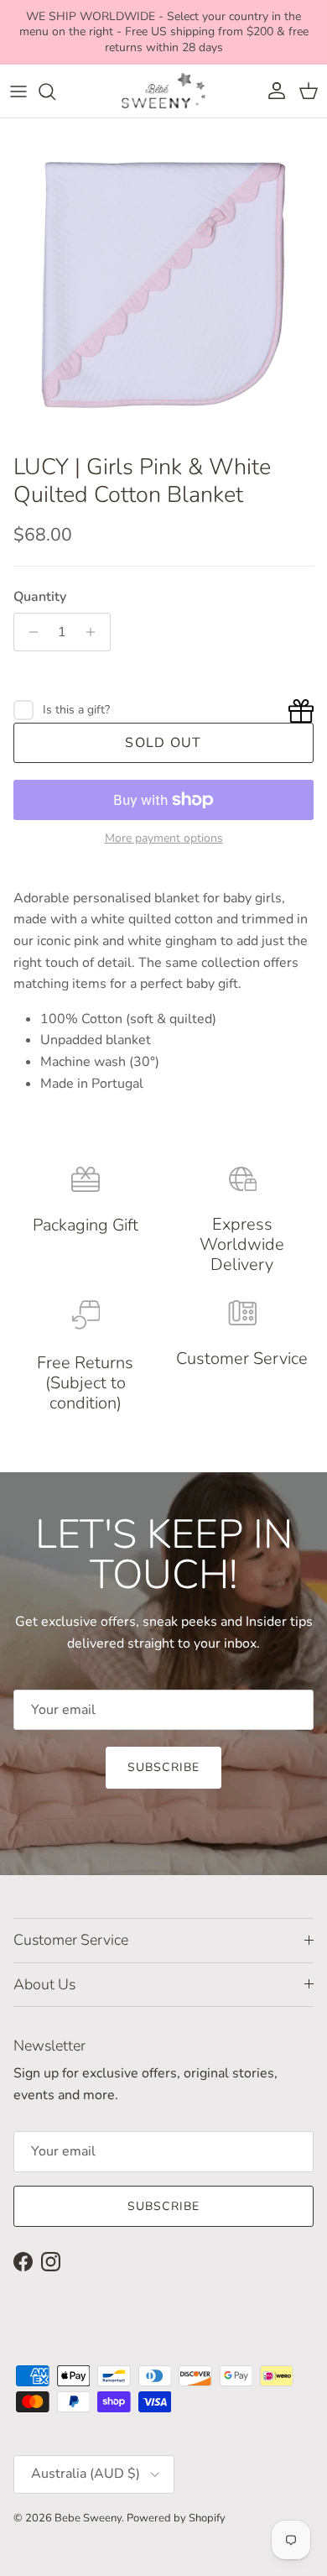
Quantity (40, 597)
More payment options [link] (164, 839)
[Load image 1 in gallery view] (163, 282)
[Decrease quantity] (29, 632)
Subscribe (163, 1767)
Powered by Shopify (176, 2518)
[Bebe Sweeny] (163, 91)
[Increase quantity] (95, 632)
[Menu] (18, 91)
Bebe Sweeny (88, 2518)
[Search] (55, 91)
